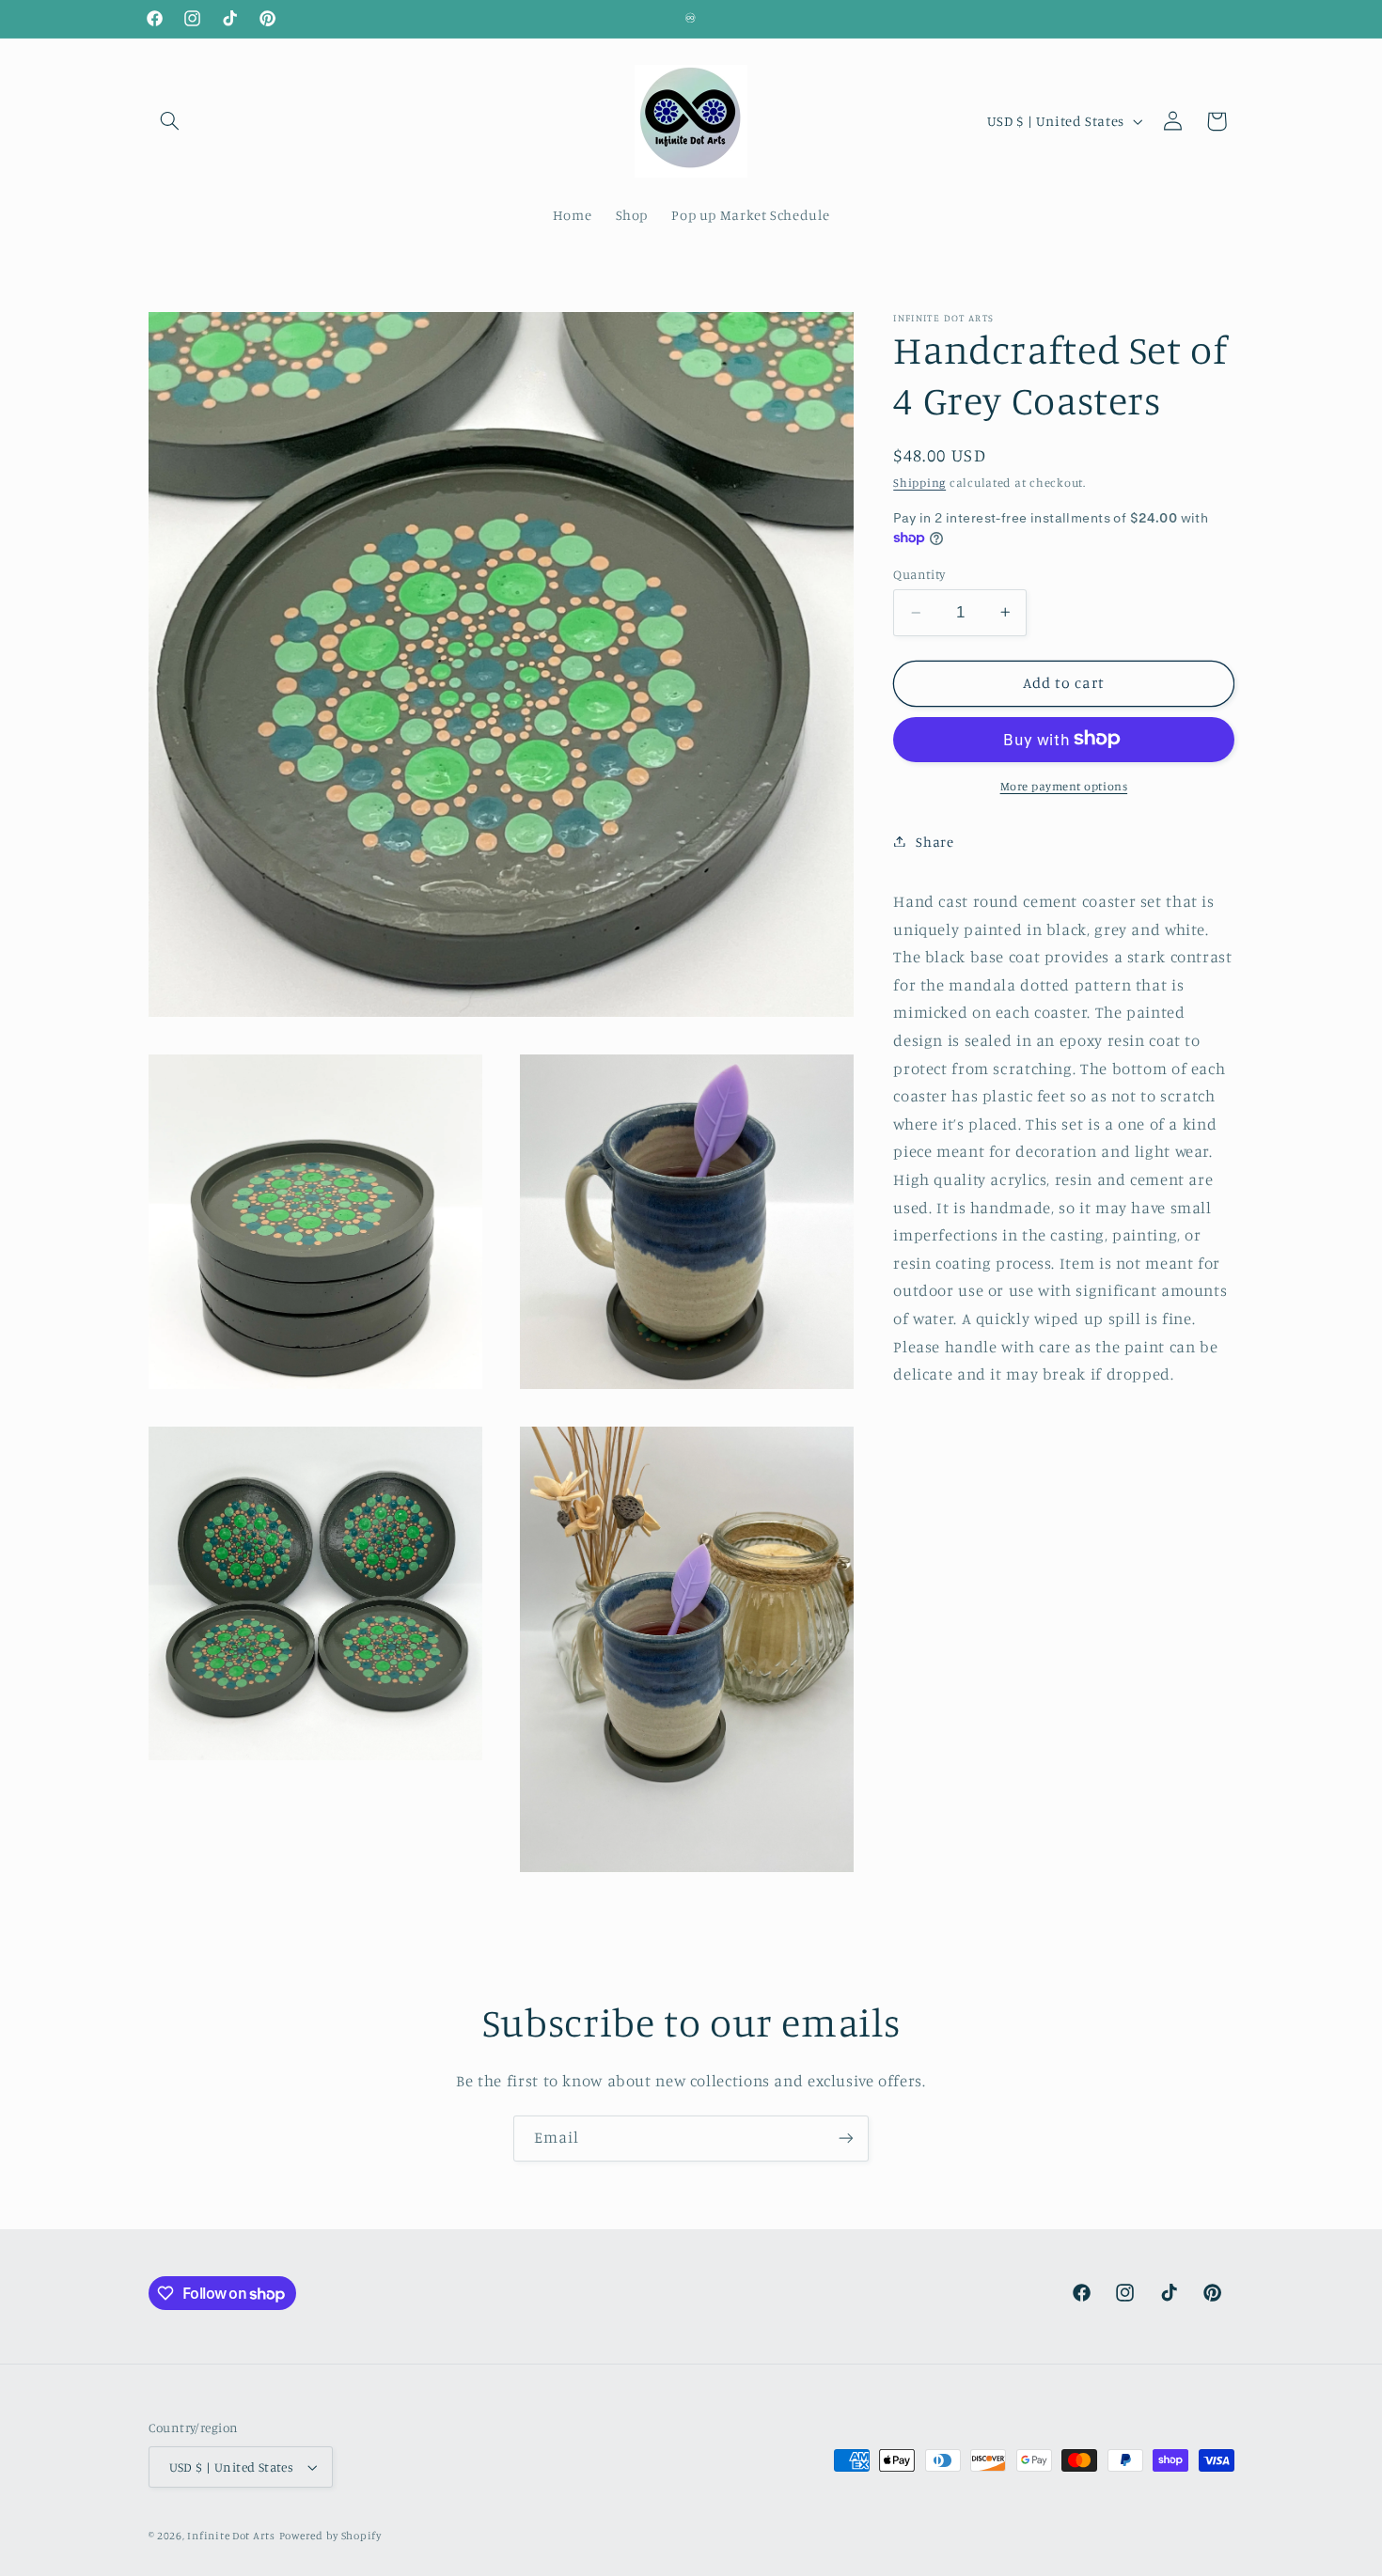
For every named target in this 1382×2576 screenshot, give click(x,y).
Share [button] (934, 841)
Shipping (919, 482)
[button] (170, 121)
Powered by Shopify (330, 2536)
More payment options (1064, 785)
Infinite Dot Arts (231, 2536)
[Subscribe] (846, 2139)
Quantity (919, 573)
